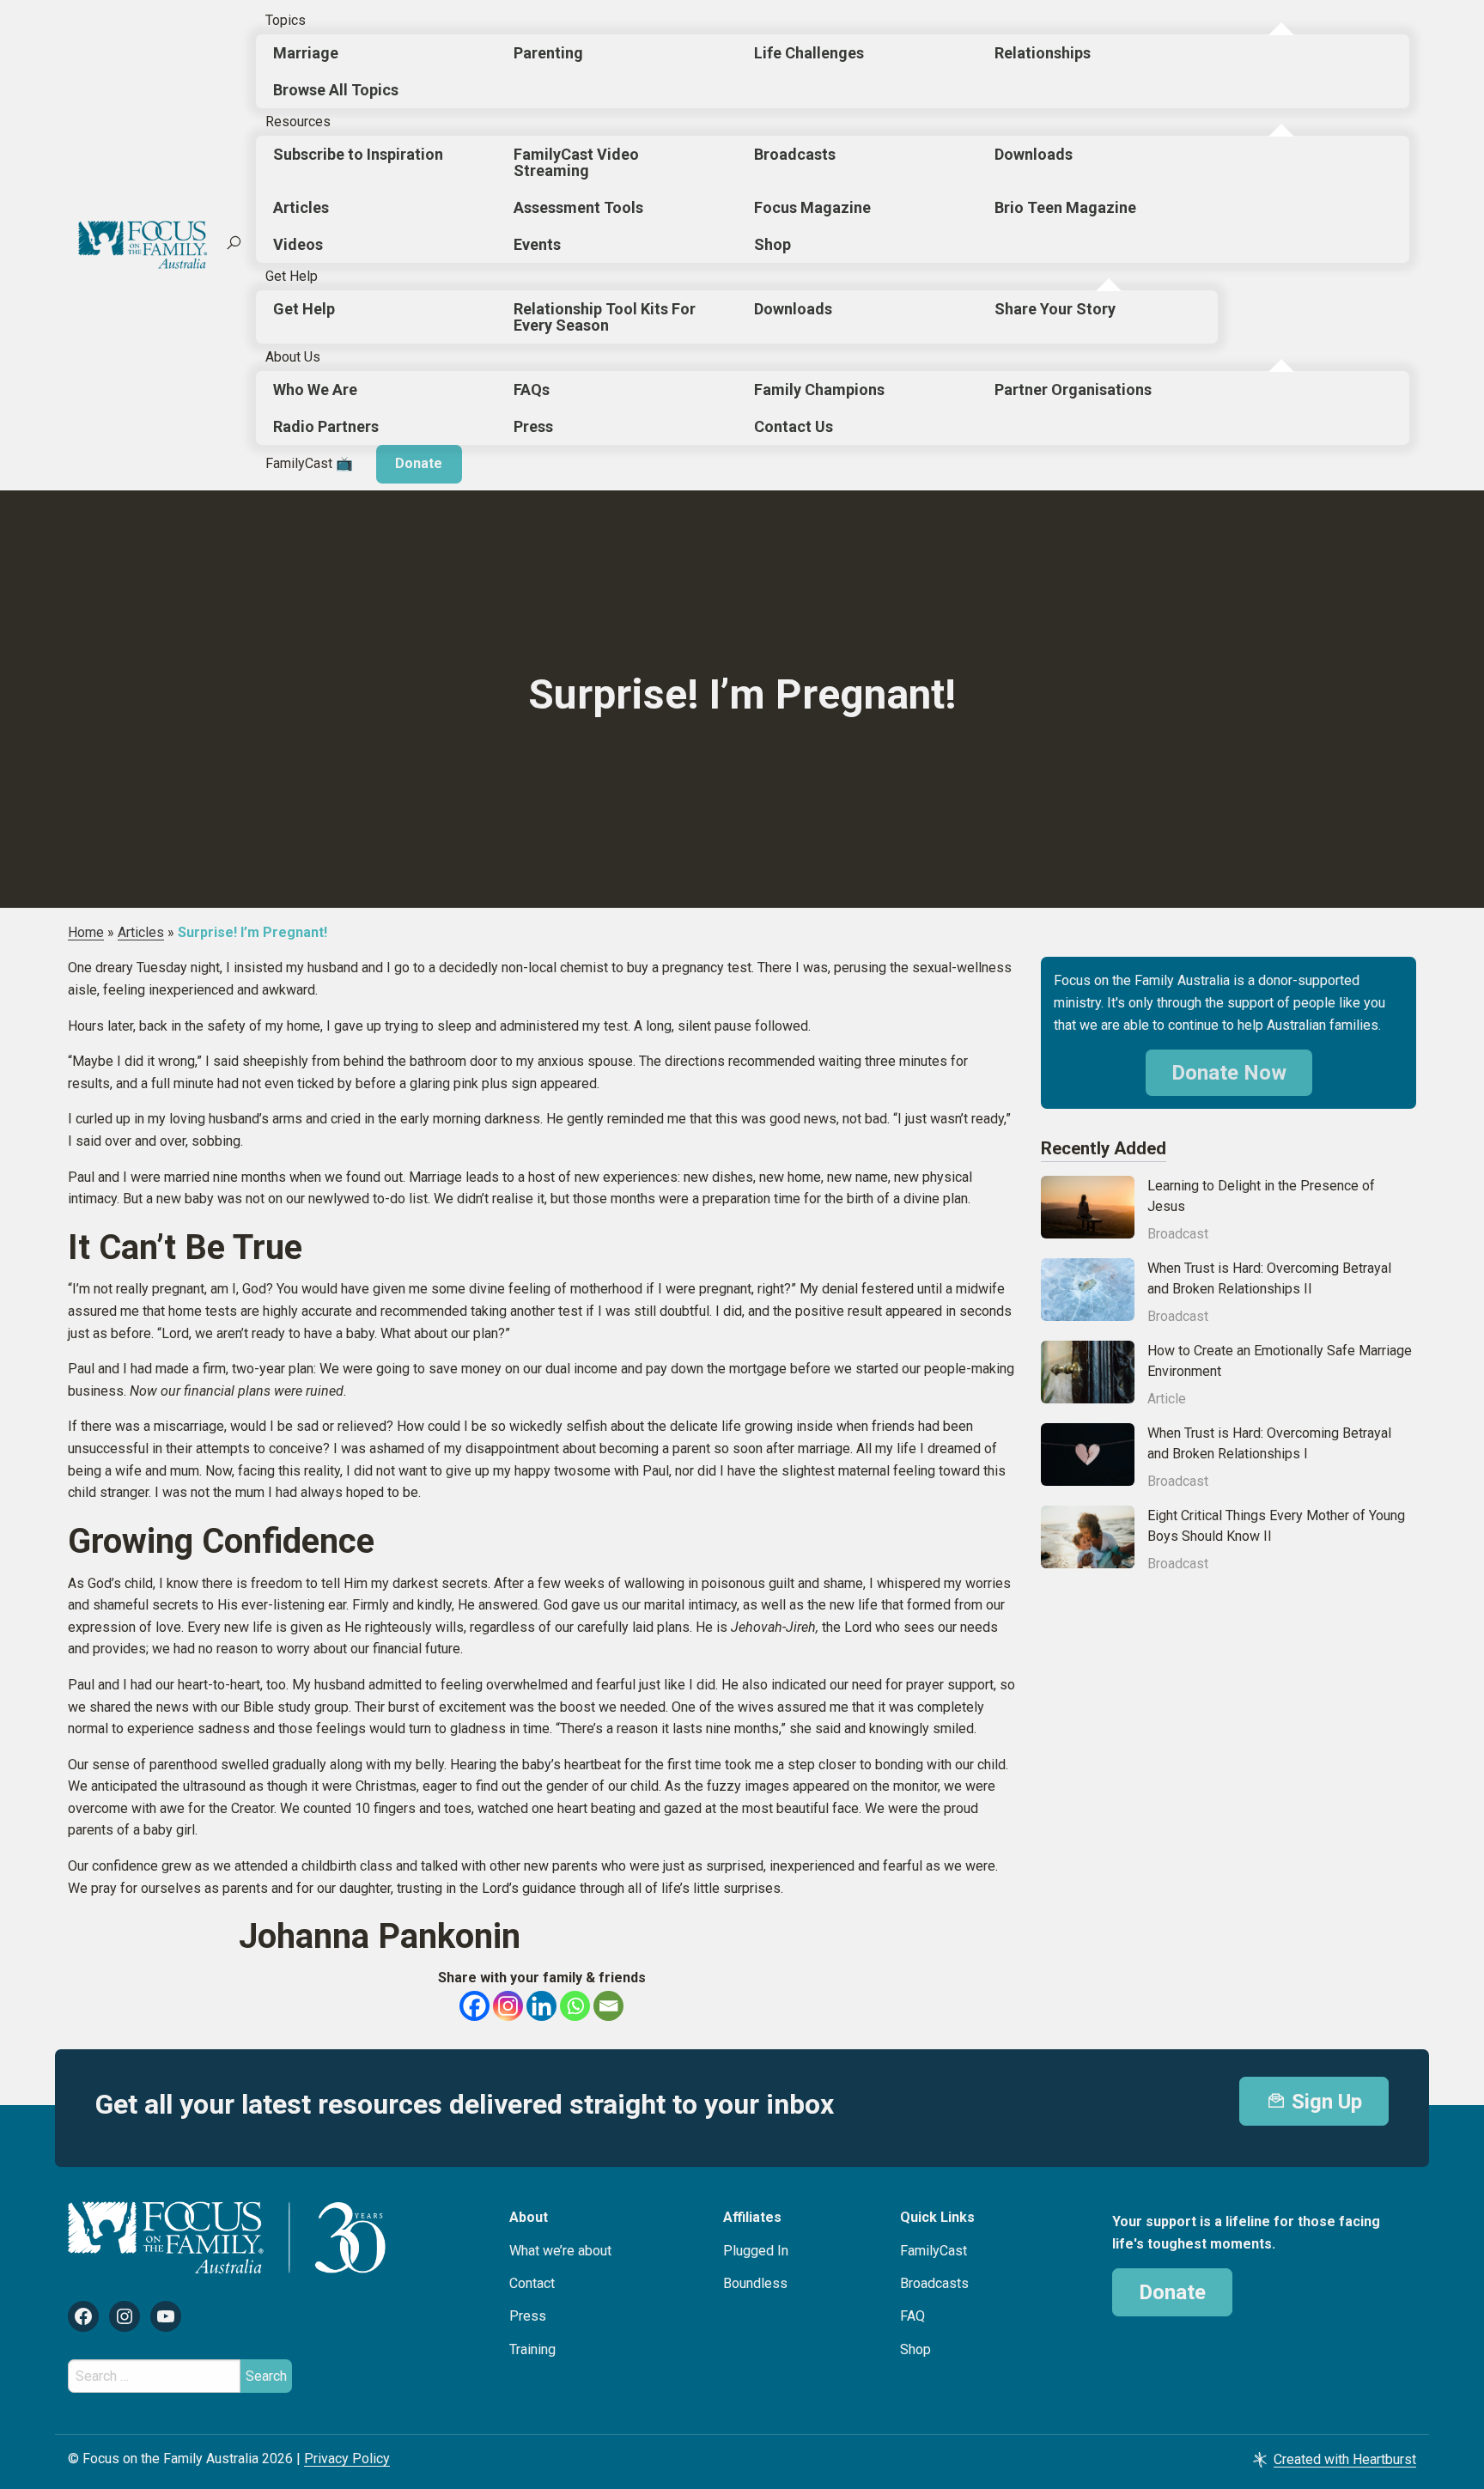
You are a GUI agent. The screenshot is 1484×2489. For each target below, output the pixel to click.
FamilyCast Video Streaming (576, 162)
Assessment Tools (578, 207)
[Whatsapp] (575, 2006)
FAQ (912, 2316)
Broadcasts (795, 154)
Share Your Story (1055, 309)
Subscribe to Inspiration (358, 154)
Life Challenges (809, 53)
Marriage (306, 53)
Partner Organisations (1073, 389)
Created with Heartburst (1345, 2459)
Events (537, 244)
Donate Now (1229, 1073)
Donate (419, 463)
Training (532, 2349)
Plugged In (756, 2251)
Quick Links (937, 2217)
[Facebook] (474, 2006)
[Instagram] (508, 2006)
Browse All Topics (336, 90)
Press (533, 426)
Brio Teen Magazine (1065, 207)
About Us (293, 357)
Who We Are (315, 389)
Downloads (1034, 154)
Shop (772, 244)
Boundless (755, 2283)
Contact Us (794, 426)
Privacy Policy (347, 2459)
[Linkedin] (541, 2006)
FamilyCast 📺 (309, 463)
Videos (298, 244)
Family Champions (819, 389)
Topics (286, 20)
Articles (301, 207)
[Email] (608, 2006)
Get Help (292, 276)
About (529, 2217)
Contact (532, 2283)
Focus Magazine (812, 207)
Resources (298, 122)
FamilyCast (934, 2251)
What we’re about (560, 2251)
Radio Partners (326, 426)
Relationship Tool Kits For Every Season (605, 317)
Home (86, 932)
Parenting (548, 53)
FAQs (532, 389)
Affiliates (752, 2217)
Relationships (1043, 53)
